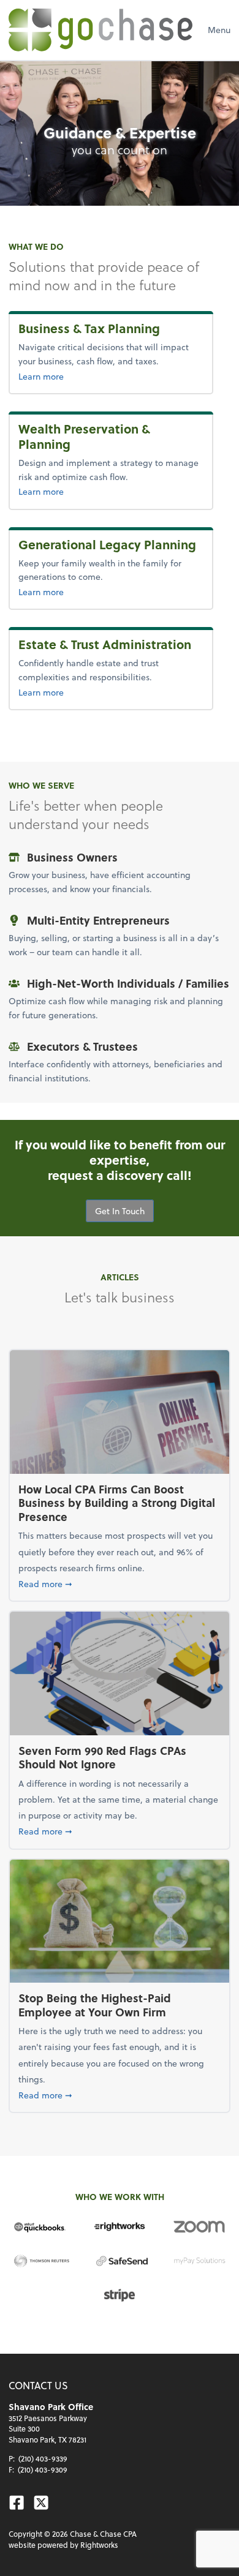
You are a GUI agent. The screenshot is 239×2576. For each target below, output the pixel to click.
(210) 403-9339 (43, 2458)
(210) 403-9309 (43, 2469)
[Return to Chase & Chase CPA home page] (101, 30)
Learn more (106, 376)
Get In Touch (120, 1211)
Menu (219, 30)
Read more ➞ (120, 1583)
